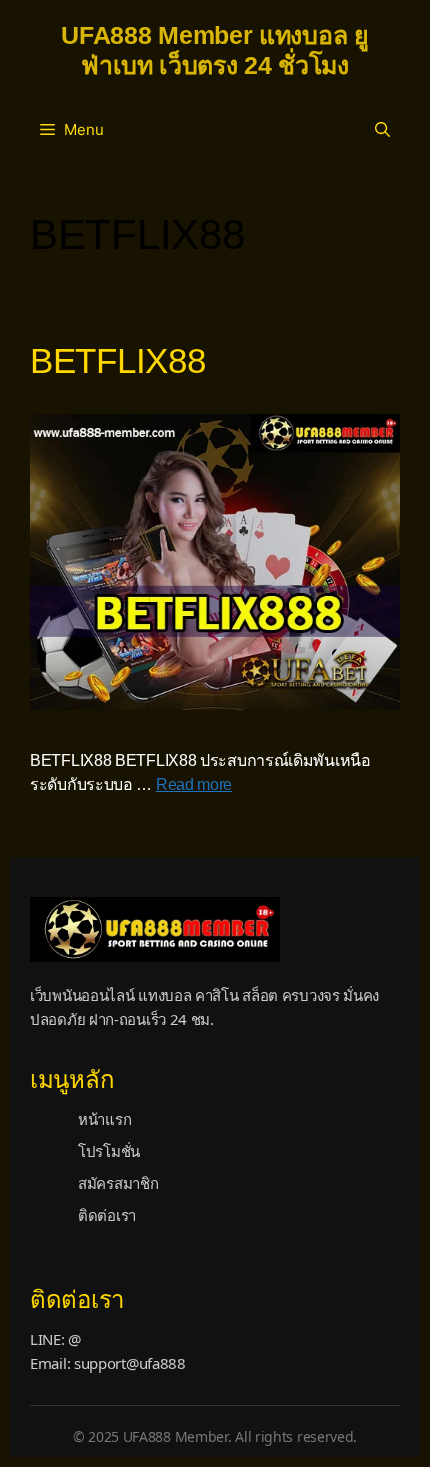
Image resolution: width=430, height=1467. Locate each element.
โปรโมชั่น (109, 1151)
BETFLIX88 (117, 360)
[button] (382, 130)
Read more (194, 784)
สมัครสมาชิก (118, 1183)
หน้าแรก (104, 1119)
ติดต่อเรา (107, 1215)
